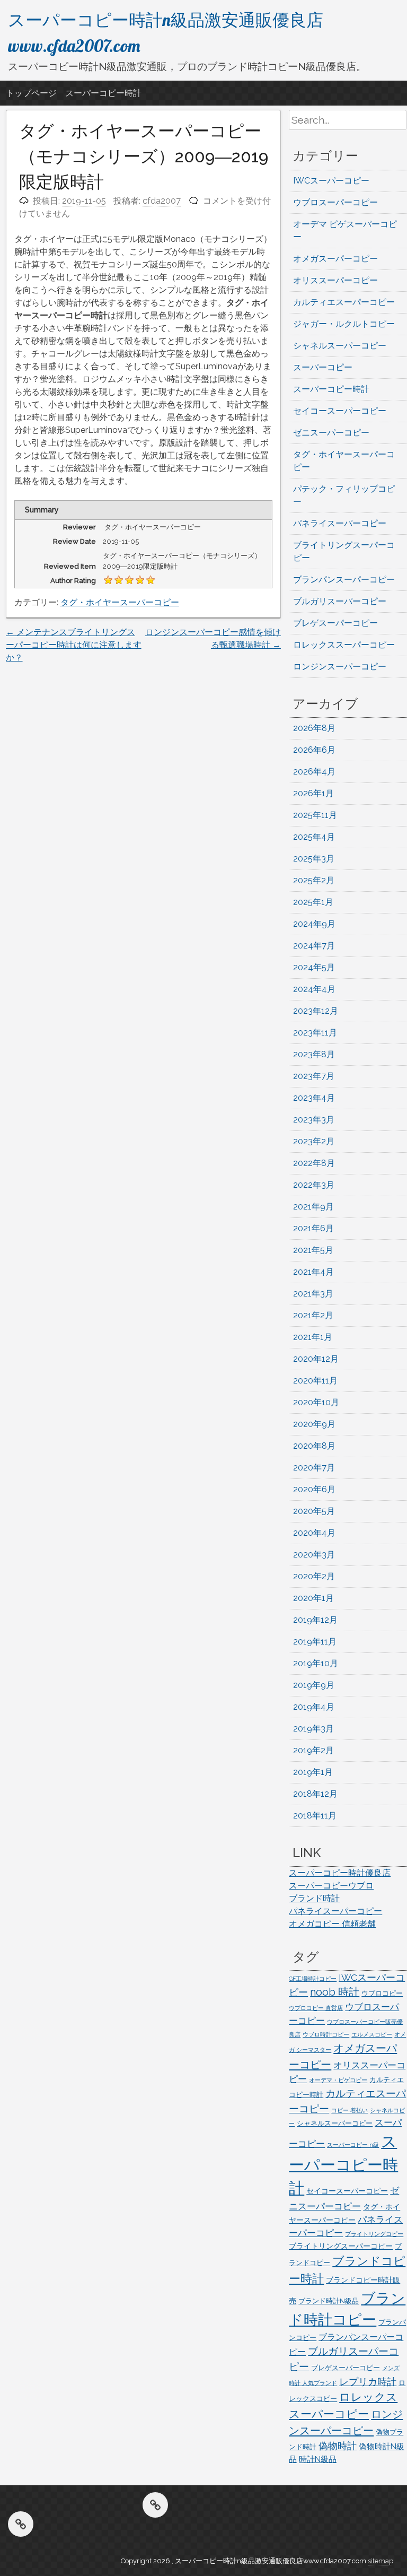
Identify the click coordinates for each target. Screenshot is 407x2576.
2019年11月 (315, 1642)
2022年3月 (314, 1185)
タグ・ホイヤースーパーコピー (120, 602)
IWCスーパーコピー (331, 181)
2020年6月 (314, 1489)
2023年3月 (314, 1120)
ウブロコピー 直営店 (316, 2008)
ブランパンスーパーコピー (344, 580)
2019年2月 (313, 1750)
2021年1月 (313, 1337)
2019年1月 (313, 1772)
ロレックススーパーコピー (344, 645)
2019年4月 (314, 1707)
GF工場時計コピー (313, 1979)
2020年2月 (314, 1576)
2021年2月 (313, 1315)
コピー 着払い (350, 2110)
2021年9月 (313, 1207)
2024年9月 (314, 924)
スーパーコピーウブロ (331, 1886)
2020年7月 (314, 1468)
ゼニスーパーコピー (331, 433)
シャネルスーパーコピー (340, 346)
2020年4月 (314, 1533)
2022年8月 (314, 1163)
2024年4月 (314, 989)
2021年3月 (313, 1294)
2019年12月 (315, 1620)
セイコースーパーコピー (340, 411)
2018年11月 (315, 1816)
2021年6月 (313, 1228)
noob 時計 (335, 1992)
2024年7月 (314, 946)
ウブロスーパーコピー (335, 202)
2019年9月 (314, 1685)
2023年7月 (314, 1076)
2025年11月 (315, 815)
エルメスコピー (372, 2034)
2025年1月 (313, 902)
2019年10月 (316, 1663)
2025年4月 (314, 837)
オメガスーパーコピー (335, 259)
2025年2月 (314, 880)
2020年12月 (316, 1359)
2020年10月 (316, 1402)
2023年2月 (314, 1141)
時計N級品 (318, 2459)
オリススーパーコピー (335, 280)
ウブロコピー (382, 1993)
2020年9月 (314, 1424)
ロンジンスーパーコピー (340, 667)
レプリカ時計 (368, 2382)
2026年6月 (314, 750)
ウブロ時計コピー (326, 2034)
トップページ (31, 93)
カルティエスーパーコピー (344, 302)
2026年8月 (314, 728)
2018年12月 (315, 1794)
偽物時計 (338, 2446)
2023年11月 (315, 1033)
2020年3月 (314, 1555)
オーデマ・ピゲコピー (338, 2080)
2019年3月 (313, 1729)
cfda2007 (162, 201)
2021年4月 (313, 1272)
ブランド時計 (314, 1898)
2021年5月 (313, 1250)
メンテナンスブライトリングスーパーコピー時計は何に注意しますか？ (74, 645)
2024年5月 (314, 967)
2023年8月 (314, 1054)
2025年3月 (314, 859)
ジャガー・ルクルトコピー (344, 324)
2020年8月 (314, 1446)
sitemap (381, 2561)
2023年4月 (314, 1098)
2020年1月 (313, 1598)
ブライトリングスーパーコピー (341, 2246)
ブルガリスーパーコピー (340, 601)
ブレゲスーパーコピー (335, 623)
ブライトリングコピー (374, 2234)
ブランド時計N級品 (329, 2301)
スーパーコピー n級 (353, 2145)
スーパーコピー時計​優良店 (340, 1873)
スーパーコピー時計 (103, 93)
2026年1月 (313, 793)
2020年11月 (315, 1381)
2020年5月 (314, 1511)
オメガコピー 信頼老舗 (332, 1924)
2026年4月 (314, 772)
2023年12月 (316, 1011)
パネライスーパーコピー (340, 523)
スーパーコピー (323, 367)
